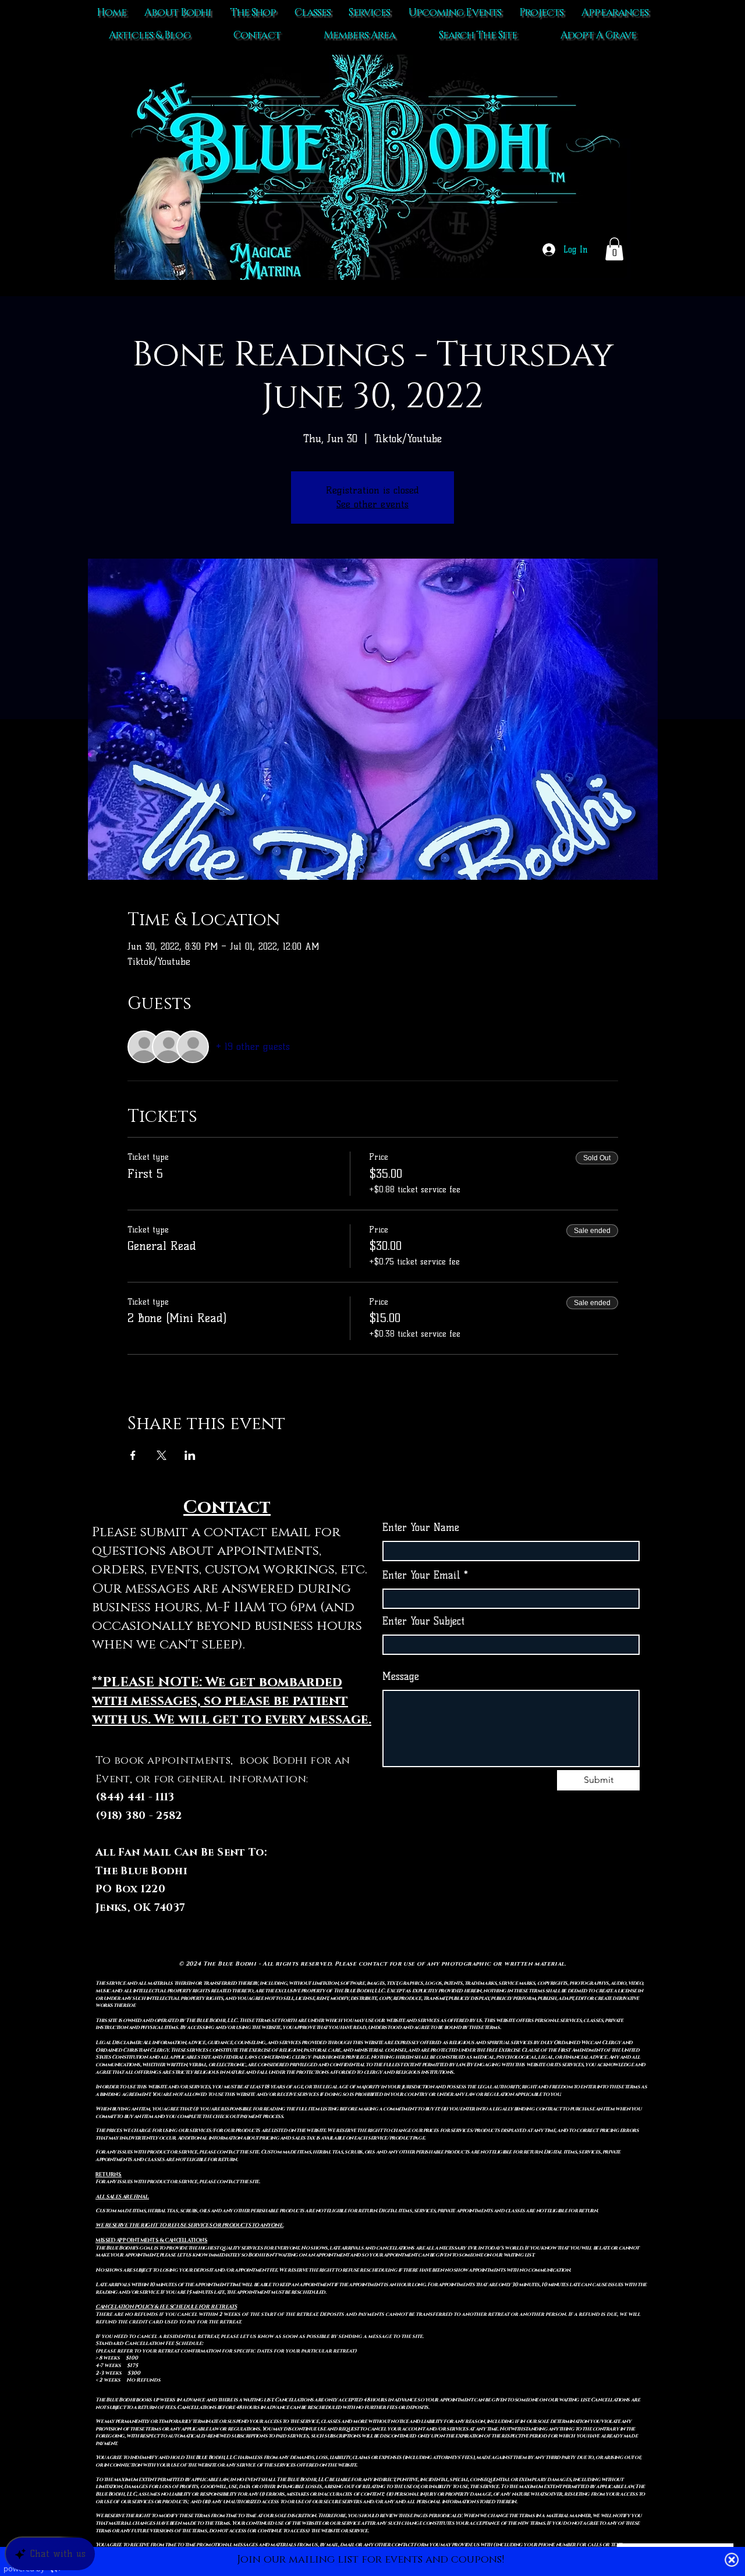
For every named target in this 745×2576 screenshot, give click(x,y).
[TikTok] (487, 1890)
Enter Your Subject (423, 1621)
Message (401, 1677)
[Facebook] (511, 1890)
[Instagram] (535, 1890)
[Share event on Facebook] (133, 1455)
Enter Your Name (421, 1528)
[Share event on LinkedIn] (190, 1455)
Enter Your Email (421, 1575)
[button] (614, 249)
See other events (372, 504)
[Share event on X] (162, 1455)
